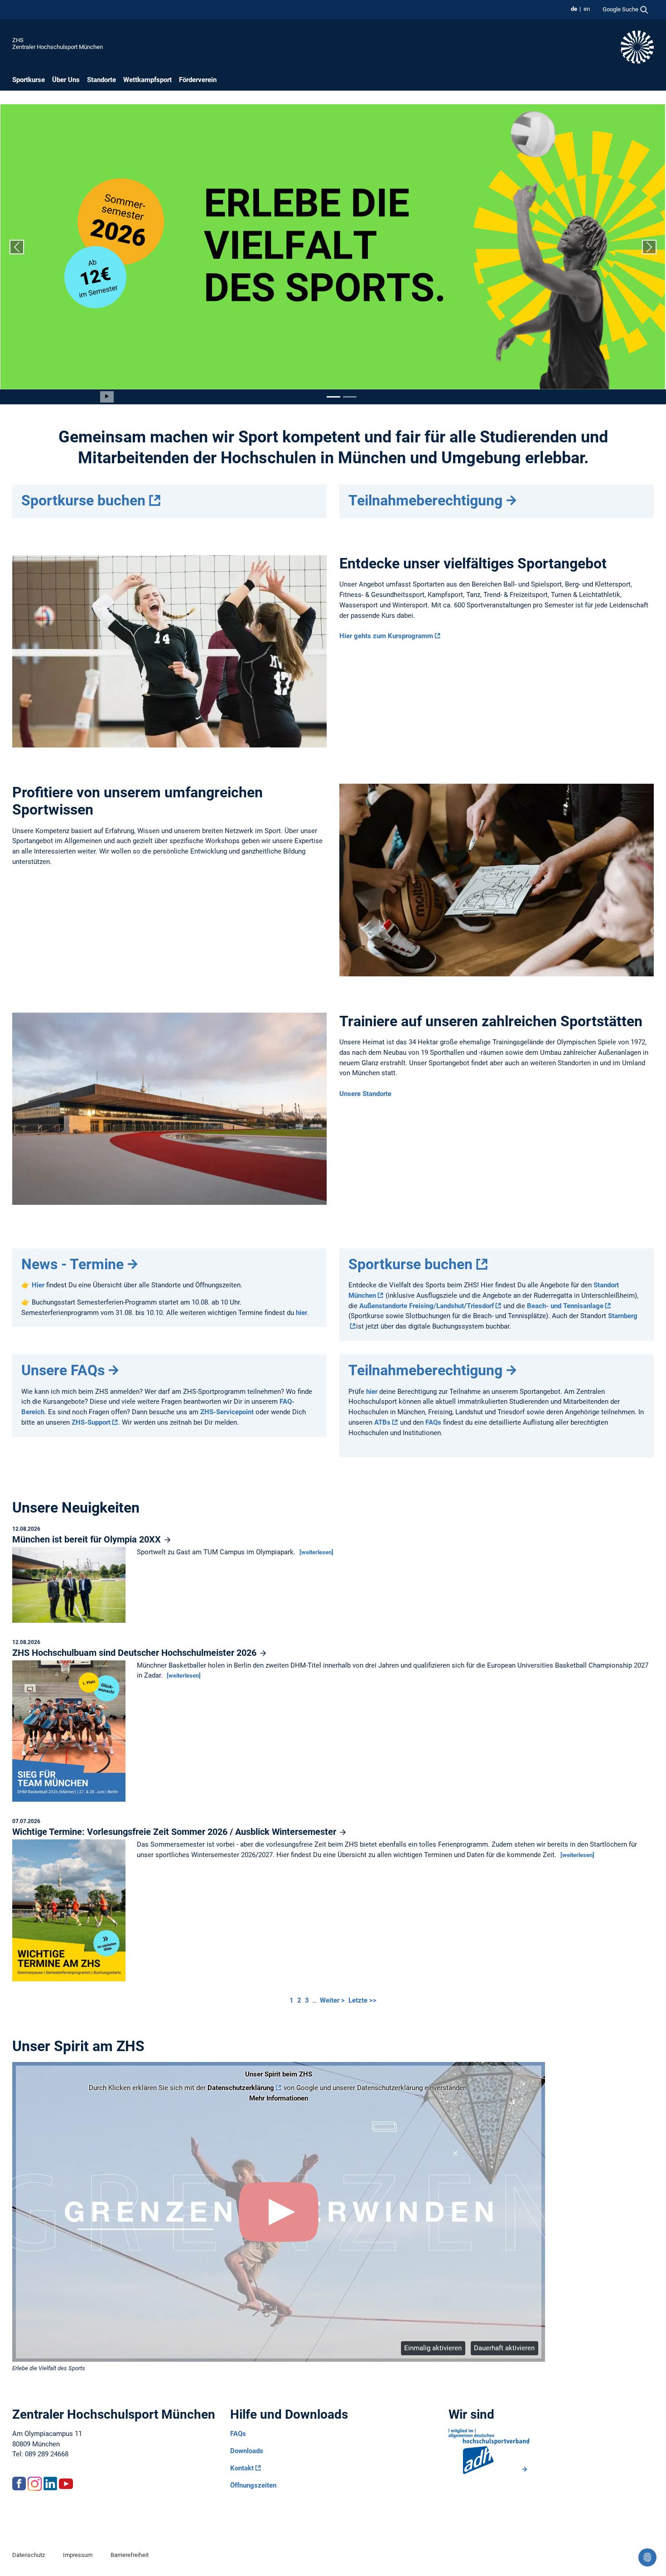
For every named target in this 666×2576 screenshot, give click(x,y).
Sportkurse (29, 80)
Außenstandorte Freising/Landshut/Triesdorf (427, 1306)
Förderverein (198, 80)
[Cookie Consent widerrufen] (647, 2557)
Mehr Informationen (279, 2098)
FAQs (433, 1422)
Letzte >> (362, 2000)
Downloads (247, 2451)
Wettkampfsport (147, 80)
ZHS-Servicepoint (227, 1412)
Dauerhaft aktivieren (504, 2348)
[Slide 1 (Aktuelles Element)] (333, 397)
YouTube (66, 2484)
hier (302, 1313)
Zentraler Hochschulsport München (58, 47)
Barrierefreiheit (130, 2555)
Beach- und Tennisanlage (565, 1306)
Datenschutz (29, 2555)
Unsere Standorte (365, 1094)
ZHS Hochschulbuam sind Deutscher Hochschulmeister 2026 (135, 1653)
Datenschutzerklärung (241, 2088)
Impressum (78, 2555)
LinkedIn (50, 2484)
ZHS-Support (91, 1422)
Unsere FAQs (63, 1370)
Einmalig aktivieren (433, 2348)
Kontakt (242, 2468)
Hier (39, 1285)
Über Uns (66, 80)
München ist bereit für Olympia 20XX (88, 1539)
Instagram (34, 2484)
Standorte (101, 80)
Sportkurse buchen (83, 500)
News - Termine (72, 1264)
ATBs (382, 1422)
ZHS (18, 40)
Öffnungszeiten (253, 2485)
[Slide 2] (350, 397)
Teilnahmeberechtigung (425, 500)
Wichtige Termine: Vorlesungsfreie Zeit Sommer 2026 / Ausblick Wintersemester (175, 1832)
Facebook (19, 2484)
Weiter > (333, 2000)
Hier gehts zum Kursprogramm (386, 636)
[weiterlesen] (316, 1552)
